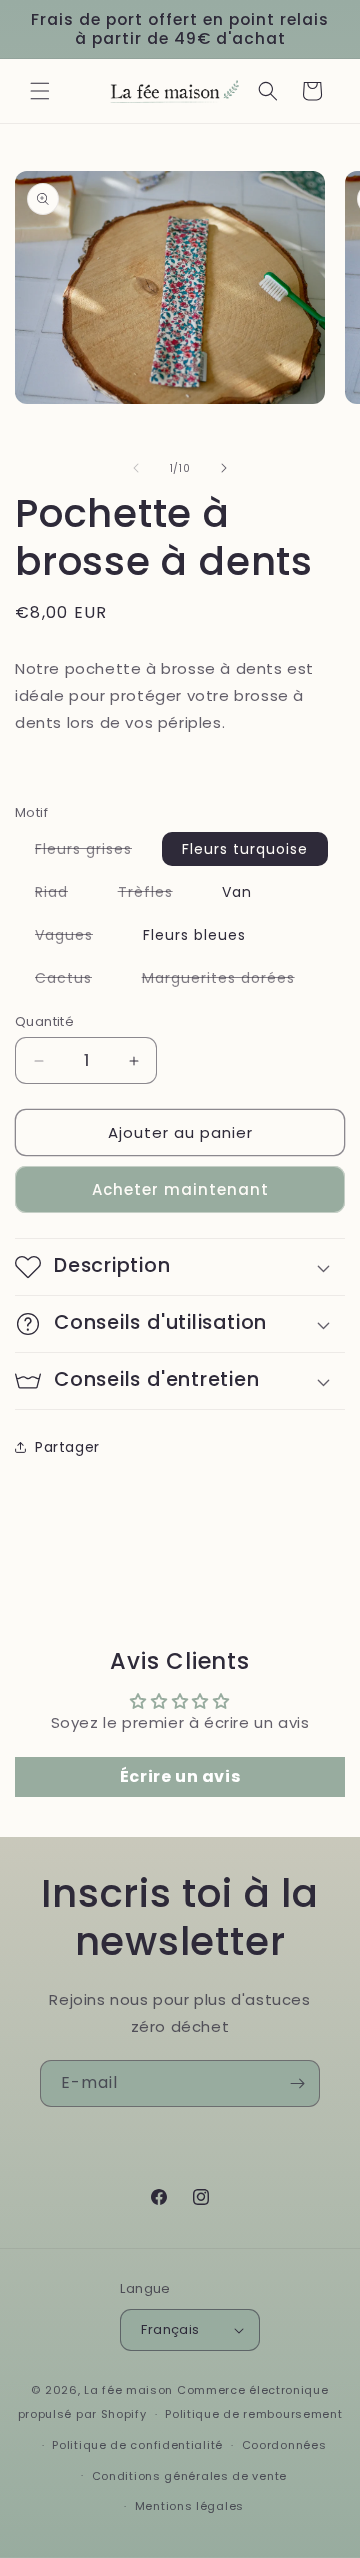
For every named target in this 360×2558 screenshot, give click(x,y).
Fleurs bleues (194, 935)
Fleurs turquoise (245, 849)
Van (237, 892)
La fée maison (128, 2390)
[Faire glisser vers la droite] (224, 468)
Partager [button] (67, 1447)
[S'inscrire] (297, 2083)
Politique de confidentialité (137, 2445)
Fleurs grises (93, 852)
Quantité (44, 1021)
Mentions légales (189, 2506)
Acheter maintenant (180, 1189)
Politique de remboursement (253, 2414)
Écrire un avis (180, 1776)
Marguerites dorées (228, 981)
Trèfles (155, 895)
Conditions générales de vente (189, 2476)
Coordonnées (284, 2445)
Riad (61, 895)
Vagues (74, 938)
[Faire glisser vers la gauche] (136, 468)
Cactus (73, 981)
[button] (40, 91)
